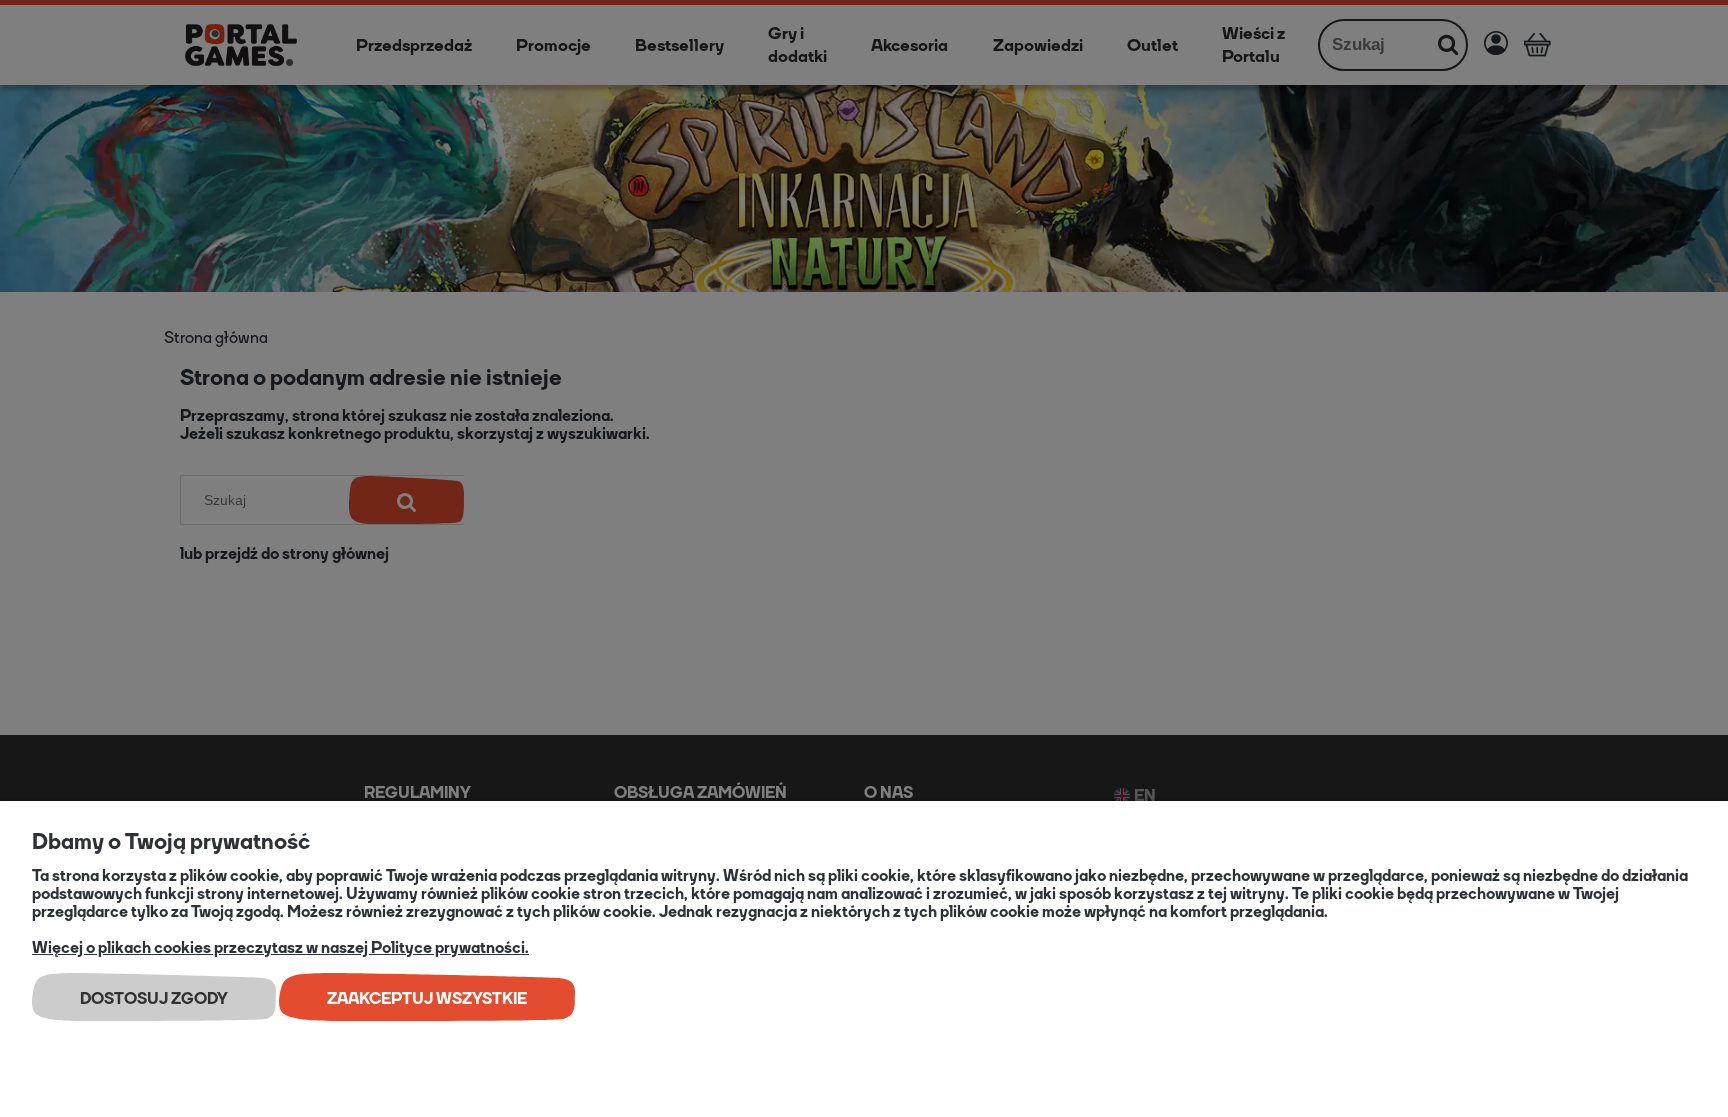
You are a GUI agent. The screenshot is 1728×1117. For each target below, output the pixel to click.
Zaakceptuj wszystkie (427, 998)
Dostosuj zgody (154, 998)
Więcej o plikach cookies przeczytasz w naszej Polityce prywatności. (280, 947)
